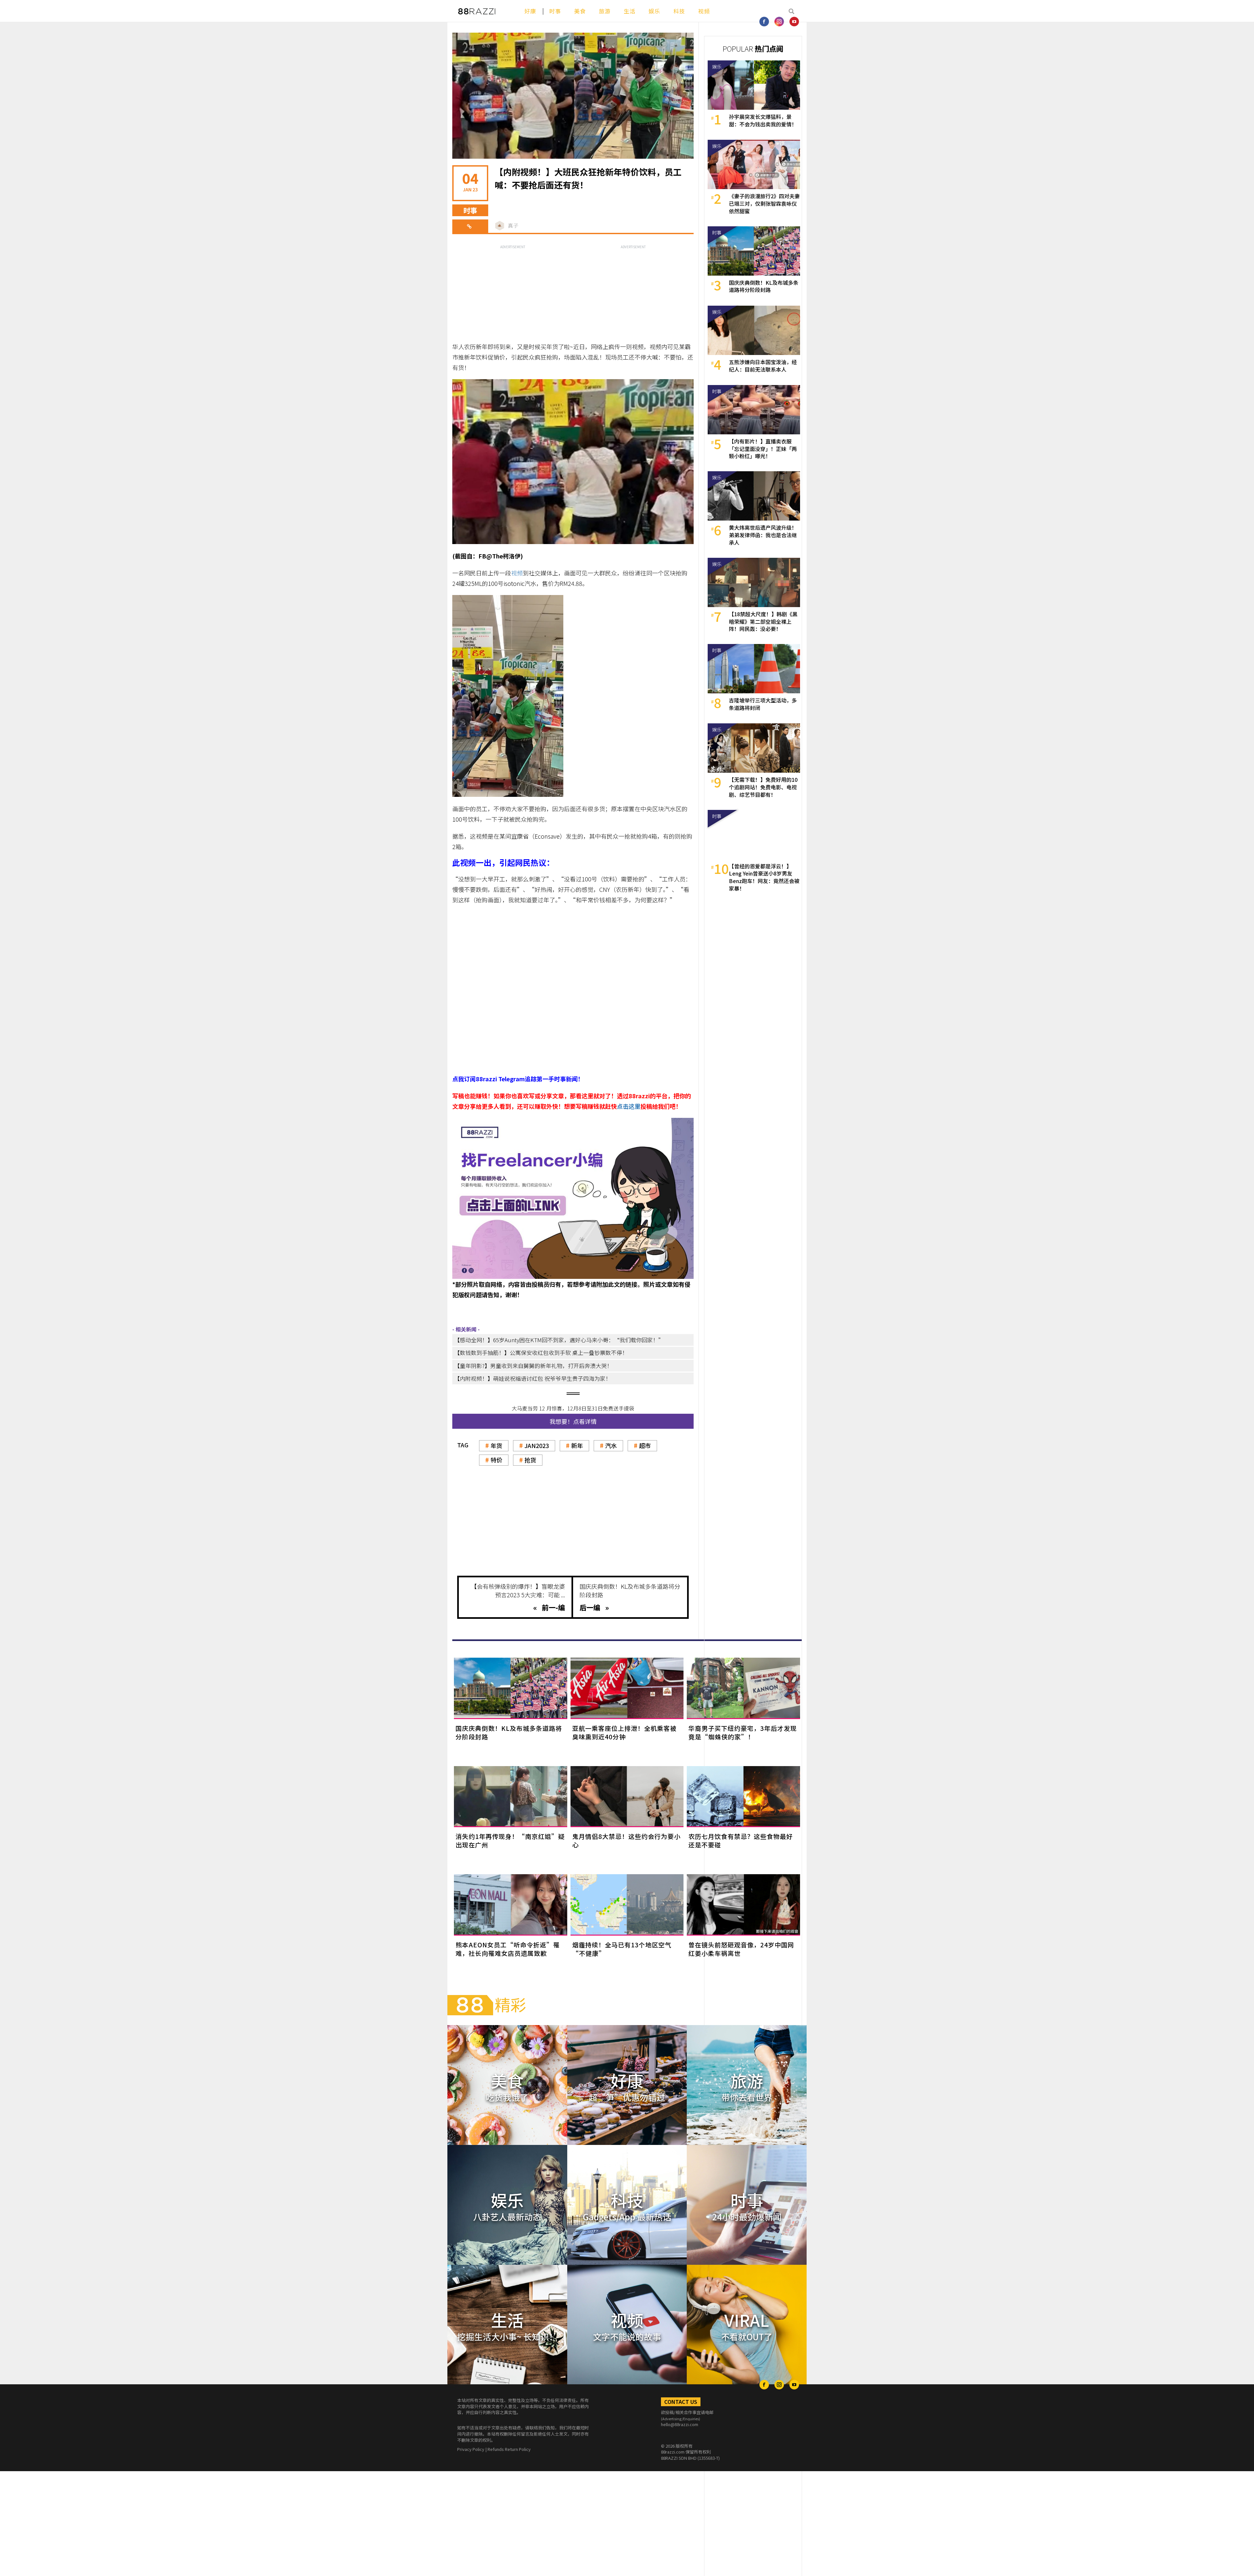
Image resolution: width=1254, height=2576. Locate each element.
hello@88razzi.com (680, 2424)
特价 (496, 1460)
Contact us (681, 2402)
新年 (577, 1445)
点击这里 (629, 1106)
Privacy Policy (471, 2449)
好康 (530, 11)
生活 (630, 11)
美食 (580, 11)
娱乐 (654, 11)
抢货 (530, 1460)
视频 (704, 11)
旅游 (605, 11)
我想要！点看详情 (573, 1421)
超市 (645, 1445)
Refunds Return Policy (509, 2449)
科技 (679, 11)
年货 (496, 1445)
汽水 (611, 1445)
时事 (555, 11)
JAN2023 (537, 1445)
